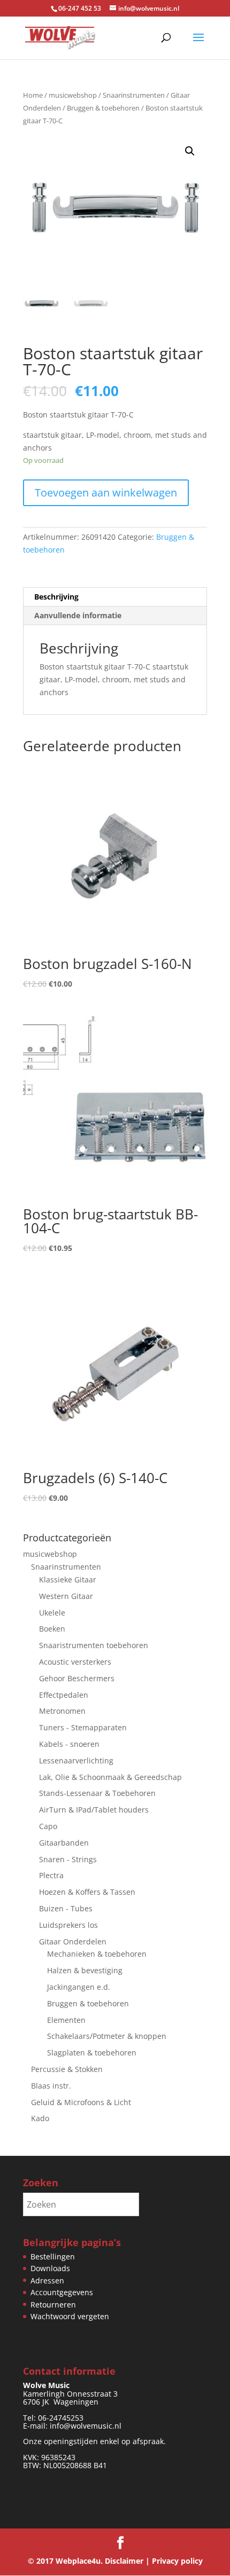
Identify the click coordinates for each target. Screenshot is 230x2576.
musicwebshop (73, 95)
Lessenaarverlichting (76, 1760)
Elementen (66, 2020)
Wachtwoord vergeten (70, 2316)
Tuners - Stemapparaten (83, 1727)
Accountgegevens (62, 2292)
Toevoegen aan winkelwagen (106, 493)
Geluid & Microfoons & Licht (81, 2102)
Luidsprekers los (68, 1925)
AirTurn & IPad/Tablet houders (94, 1810)
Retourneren (53, 2305)
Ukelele (52, 1613)
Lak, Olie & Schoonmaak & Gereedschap (110, 1777)
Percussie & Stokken (67, 2069)
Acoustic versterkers (75, 1662)
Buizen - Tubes (66, 1908)
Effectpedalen (64, 1695)
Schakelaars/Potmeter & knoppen (107, 2036)
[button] (190, 151)
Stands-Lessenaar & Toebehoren (97, 1793)
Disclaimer (124, 2561)
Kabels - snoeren (69, 1744)
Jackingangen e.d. (79, 1987)
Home (33, 95)
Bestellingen (53, 2256)
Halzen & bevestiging (85, 1970)
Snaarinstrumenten (134, 95)
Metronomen (62, 1711)
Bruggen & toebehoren (103, 108)
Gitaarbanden (64, 1843)
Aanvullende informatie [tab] (78, 615)
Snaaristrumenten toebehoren (94, 1645)
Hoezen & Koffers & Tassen (87, 1892)
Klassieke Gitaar (68, 1580)
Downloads (50, 2268)
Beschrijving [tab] (56, 597)
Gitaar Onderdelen (73, 1941)
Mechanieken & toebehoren (97, 1954)
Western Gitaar (66, 1596)
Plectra (51, 1875)
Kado (40, 2118)
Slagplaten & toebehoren (92, 2053)
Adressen (47, 2280)
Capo (48, 1826)
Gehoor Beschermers (77, 1678)
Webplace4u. (79, 2561)
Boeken (52, 1629)
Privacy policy (177, 2561)
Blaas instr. (51, 2086)
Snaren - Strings (68, 1859)
